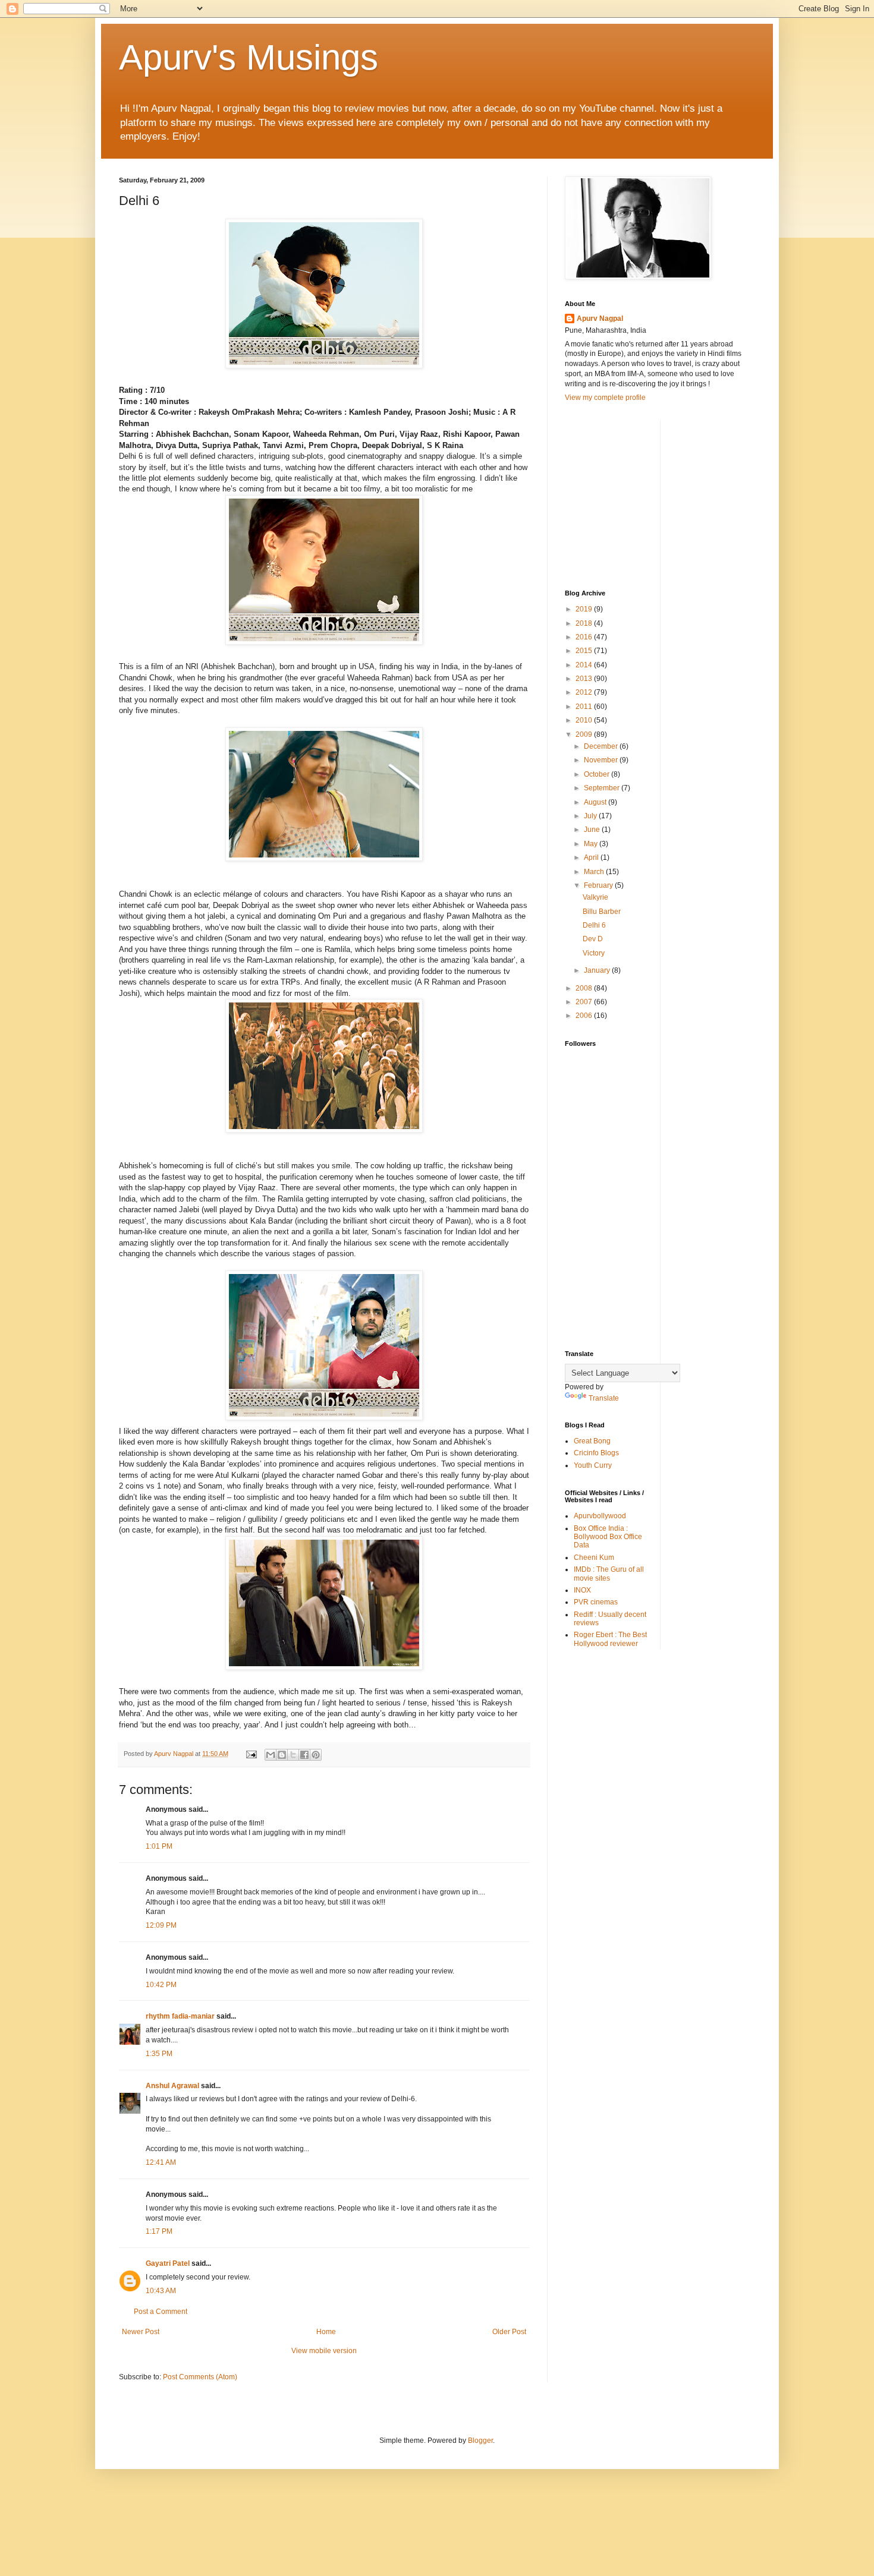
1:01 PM (159, 1846)
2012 (585, 692)
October (598, 774)
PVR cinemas (596, 1602)
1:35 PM (159, 2054)
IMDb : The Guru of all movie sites (609, 1574)
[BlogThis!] (282, 1755)
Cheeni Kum (594, 1557)
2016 (585, 637)
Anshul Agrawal (172, 2086)
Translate (604, 1398)
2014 (585, 665)
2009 (585, 734)
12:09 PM (161, 1925)
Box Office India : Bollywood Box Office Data (608, 1537)
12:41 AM (161, 2162)
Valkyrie (595, 897)
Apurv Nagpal (600, 319)
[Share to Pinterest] (316, 1755)
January (598, 970)
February (599, 885)
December (602, 746)
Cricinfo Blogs (596, 1453)
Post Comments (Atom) (200, 2377)
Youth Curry (593, 1465)
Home (326, 2332)
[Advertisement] (654, 494)
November (602, 760)
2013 (585, 679)
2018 (585, 623)
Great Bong (592, 1441)
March (595, 872)
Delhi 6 (594, 925)
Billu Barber (602, 912)
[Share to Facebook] (304, 1755)
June (593, 830)
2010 (585, 720)
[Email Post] (251, 1754)
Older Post (509, 2332)
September (603, 788)
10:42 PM (161, 1985)
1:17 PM (159, 2231)
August (596, 802)
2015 (585, 651)
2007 (585, 1002)
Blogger (480, 2441)
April (592, 857)
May (592, 844)
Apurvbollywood (600, 1516)
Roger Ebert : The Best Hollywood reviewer (610, 1639)
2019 (585, 609)
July (591, 816)
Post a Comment (161, 2312)
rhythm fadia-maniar (180, 2016)
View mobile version (324, 2351)
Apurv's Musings (249, 57)
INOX (582, 1590)
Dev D (593, 939)
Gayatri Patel (168, 2263)
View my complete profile (605, 398)
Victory (594, 953)
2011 (585, 707)
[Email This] (271, 1755)
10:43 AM (161, 2291)
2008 (585, 988)
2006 (585, 1016)
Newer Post (141, 2332)
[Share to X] (293, 1755)
